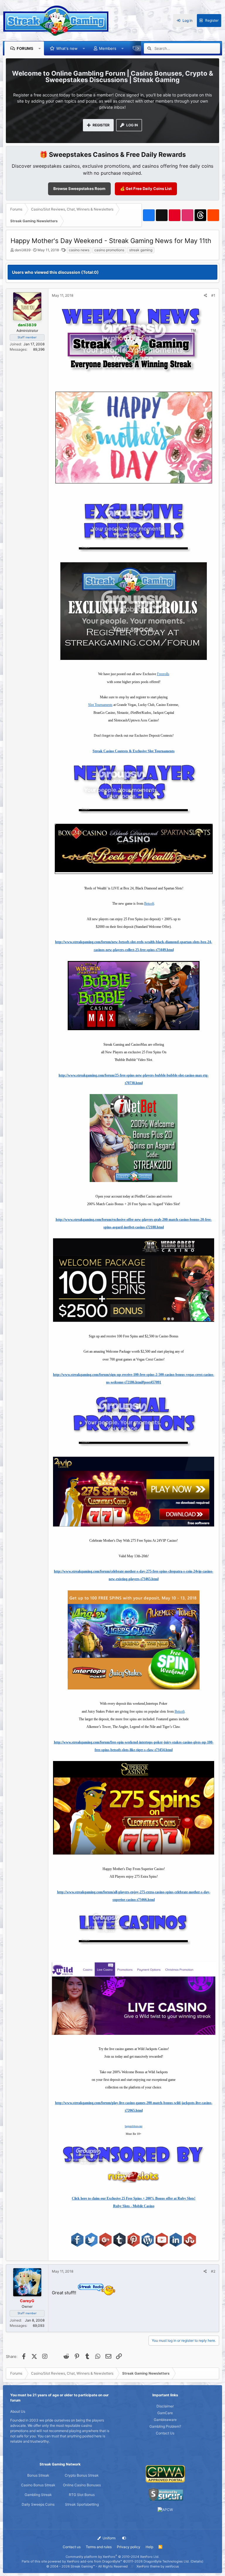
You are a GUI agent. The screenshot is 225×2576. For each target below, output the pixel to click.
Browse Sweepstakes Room (79, 189)
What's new (67, 48)
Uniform (109, 2538)
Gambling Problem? (165, 2426)
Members (108, 48)
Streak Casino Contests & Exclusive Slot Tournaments (134, 751)
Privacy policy (129, 2547)
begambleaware (134, 2126)
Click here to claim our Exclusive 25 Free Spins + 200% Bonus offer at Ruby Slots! (134, 2198)
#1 (213, 295)
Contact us (72, 2547)
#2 (213, 2271)
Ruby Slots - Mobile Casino (134, 2206)
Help (149, 2547)
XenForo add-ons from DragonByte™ (94, 2561)
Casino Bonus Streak (38, 2485)
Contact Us (165, 2433)
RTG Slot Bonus (82, 2495)
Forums (25, 48)
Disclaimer (165, 2406)
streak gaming (141, 250)
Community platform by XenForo (112, 2557)
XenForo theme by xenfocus (158, 2566)
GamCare (165, 2413)
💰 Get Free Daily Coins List (146, 189)
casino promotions (109, 250)
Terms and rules (99, 2547)
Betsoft (149, 904)
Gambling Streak (38, 2495)
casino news (79, 250)
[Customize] (124, 2538)
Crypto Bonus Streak (82, 2475)
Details (197, 2561)
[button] (40, 48)
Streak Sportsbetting (82, 2504)
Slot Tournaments (100, 705)
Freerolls (163, 674)
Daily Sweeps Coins (38, 2504)
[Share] (206, 296)
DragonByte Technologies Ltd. (167, 2561)
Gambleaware (165, 2420)
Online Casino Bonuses (82, 2485)
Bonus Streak (38, 2475)
